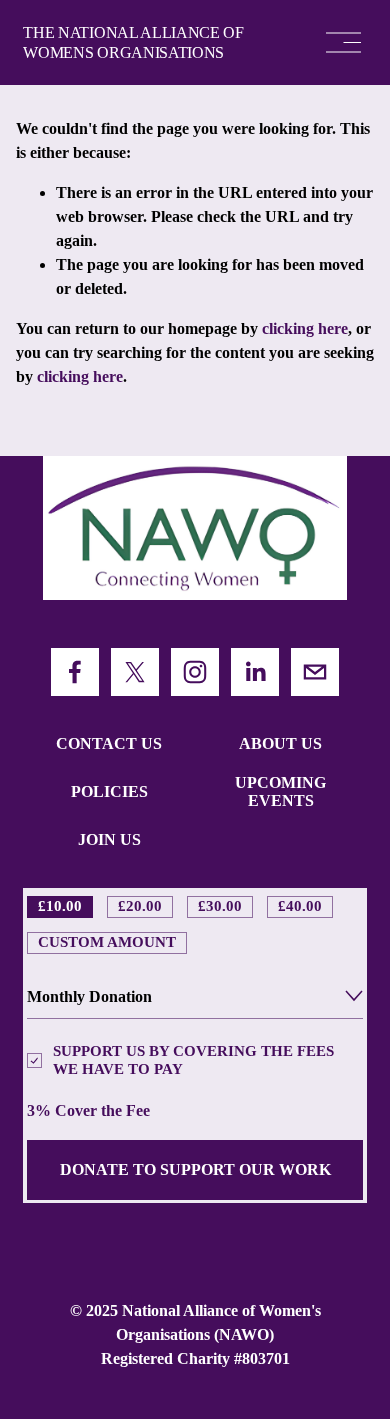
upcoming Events (280, 791)
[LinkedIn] (255, 672)
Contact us (109, 743)
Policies (109, 791)
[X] (135, 672)
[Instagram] (195, 672)
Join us (109, 839)
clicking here (305, 328)
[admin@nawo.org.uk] (315, 672)
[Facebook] (75, 672)
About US (280, 743)
